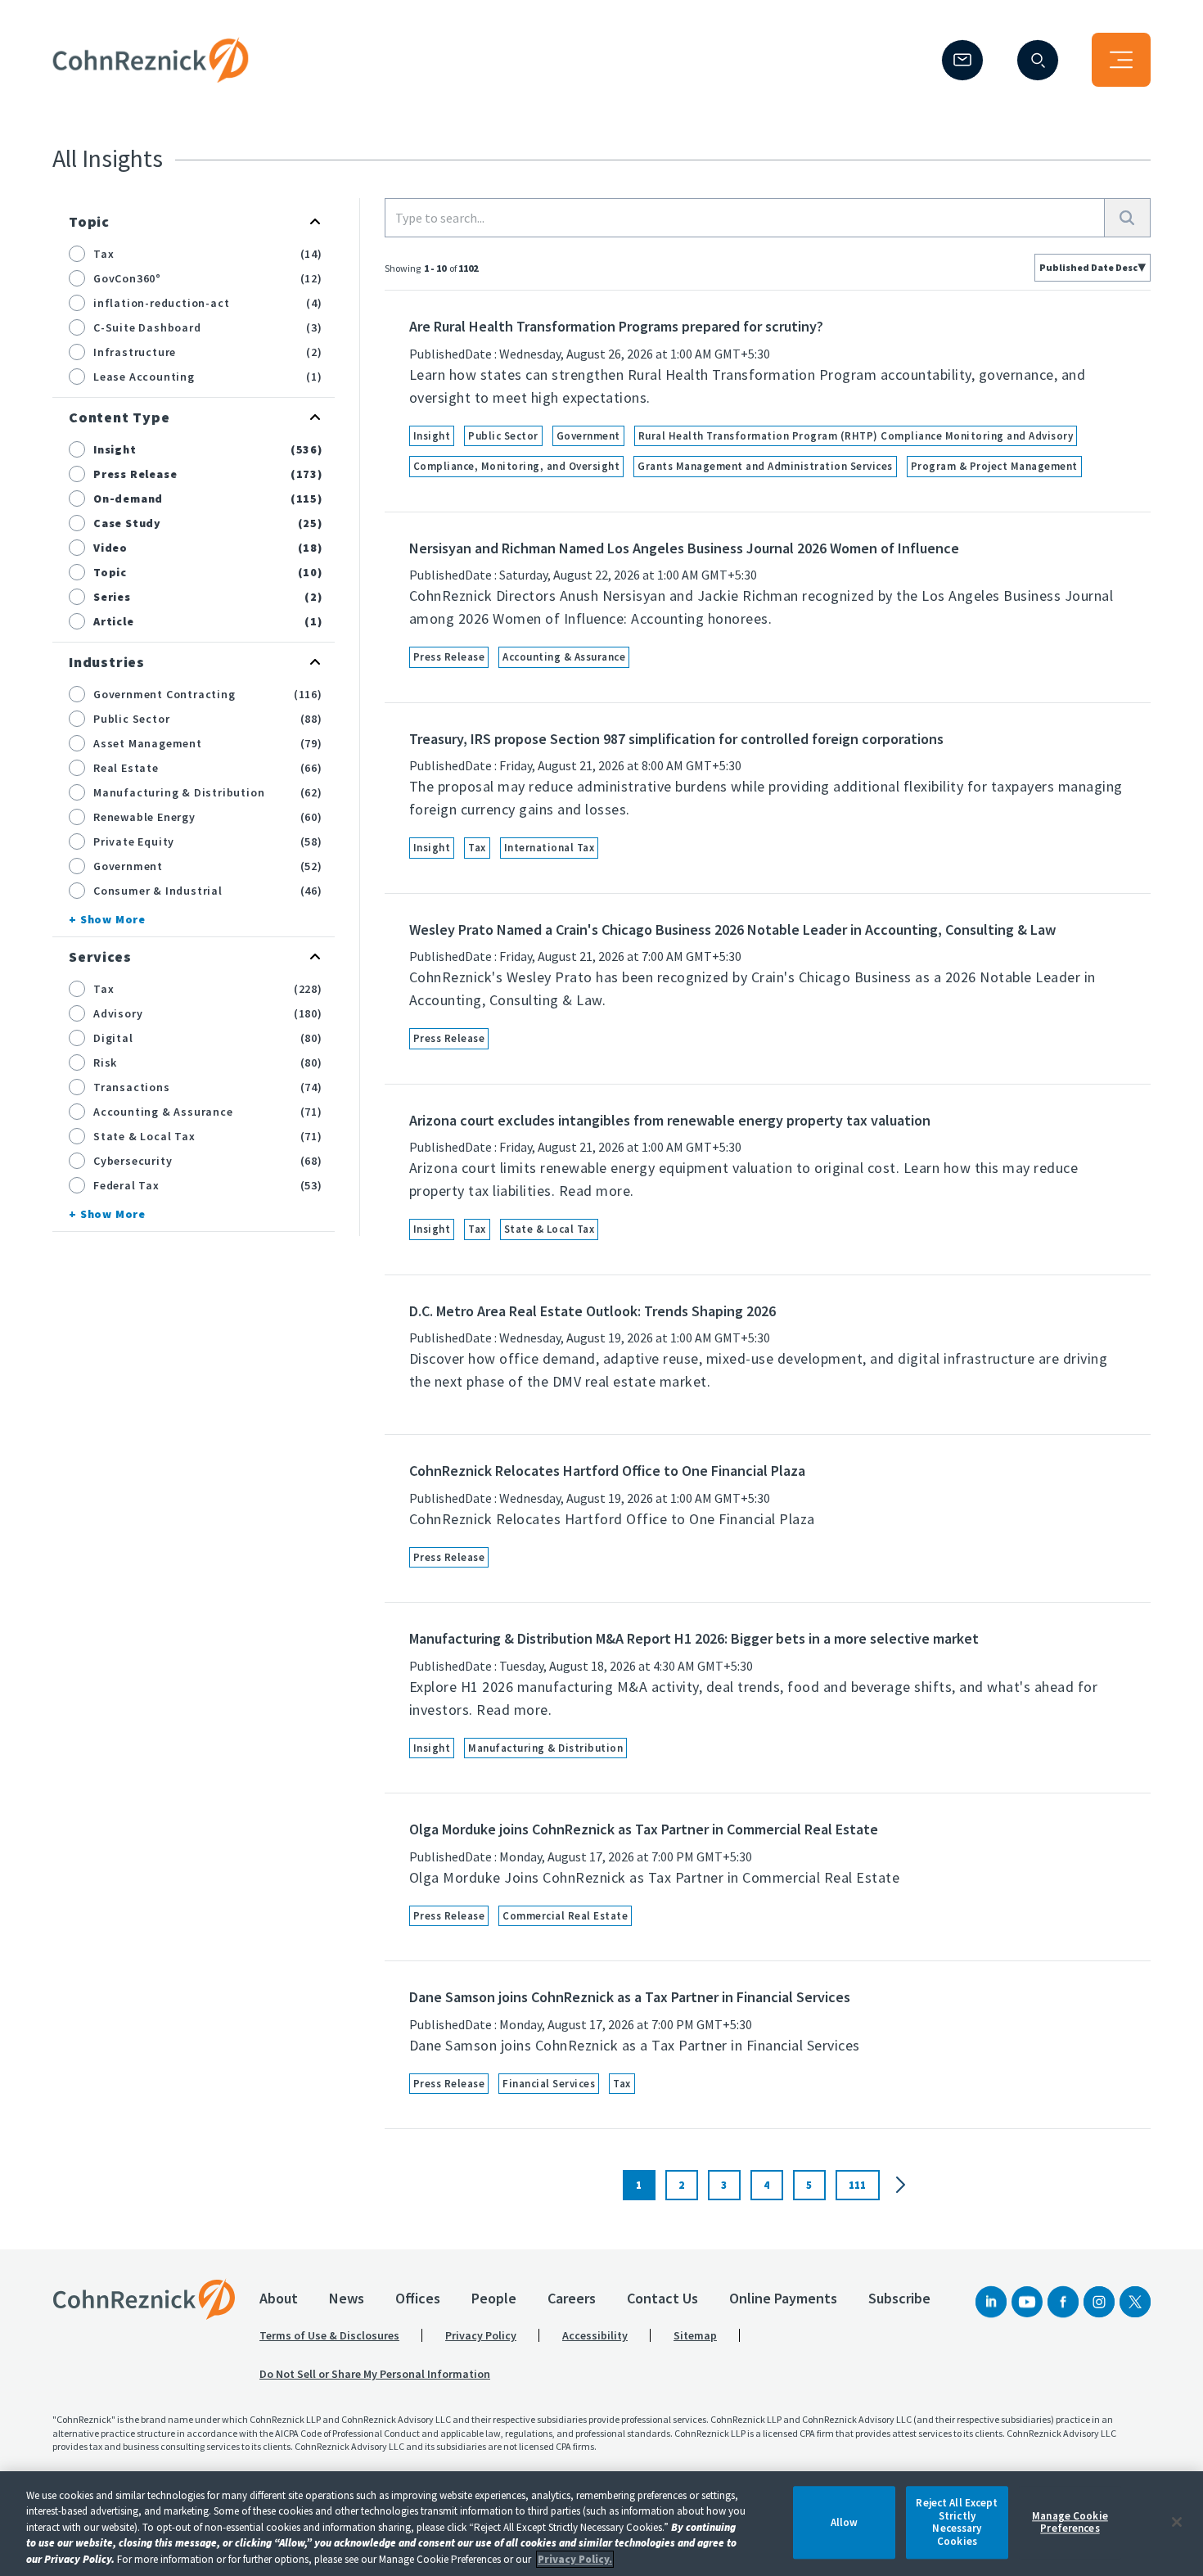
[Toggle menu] (1121, 60)
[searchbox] (745, 218)
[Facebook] (1063, 2302)
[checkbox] (77, 254)
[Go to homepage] (144, 2299)
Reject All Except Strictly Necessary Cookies (957, 2522)
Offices (418, 2298)
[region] (601, 2524)
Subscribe (899, 2298)
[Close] (1177, 2522)
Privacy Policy (481, 2335)
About (279, 2298)
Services (100, 956)
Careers (572, 2298)
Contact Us (662, 2298)
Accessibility (595, 2335)
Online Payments (783, 2298)
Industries (107, 662)
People (494, 2298)
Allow (845, 2522)
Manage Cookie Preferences (1070, 2522)
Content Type (119, 417)
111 (857, 2185)
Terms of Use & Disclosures (329, 2335)
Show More (113, 919)
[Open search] (1038, 60)
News (347, 2298)
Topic (89, 221)
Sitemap (695, 2335)
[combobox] (1093, 268)
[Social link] (991, 2302)
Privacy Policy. (575, 2559)
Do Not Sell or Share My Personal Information (375, 2374)
